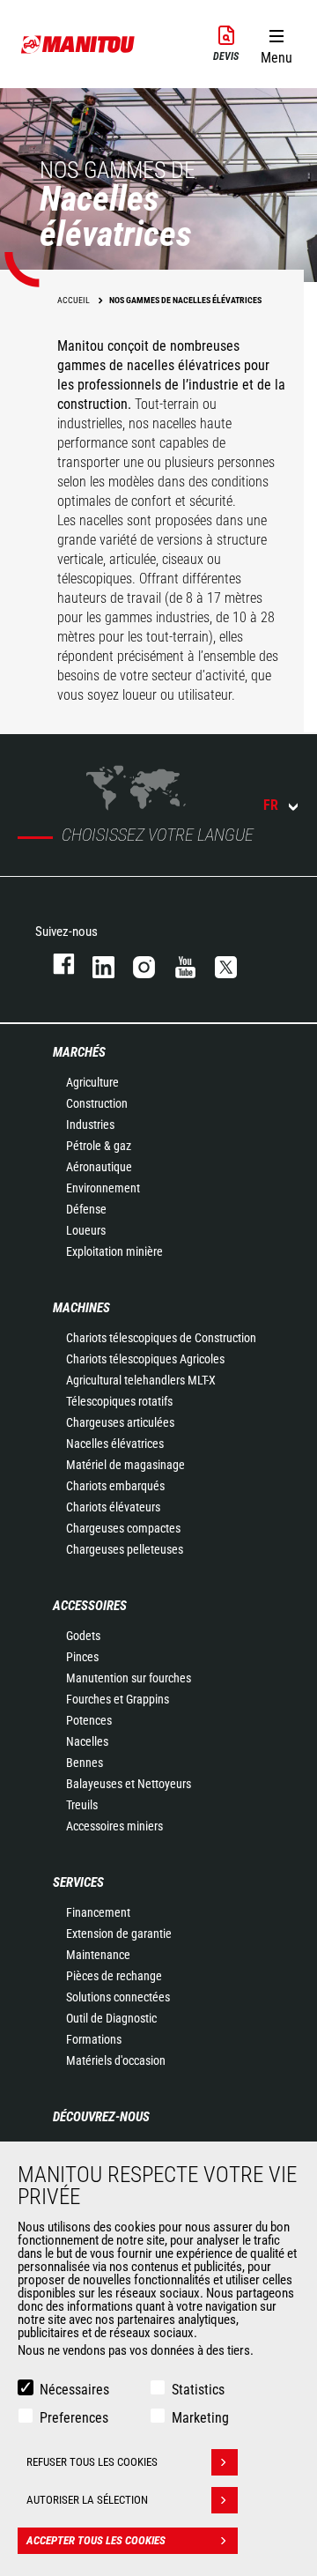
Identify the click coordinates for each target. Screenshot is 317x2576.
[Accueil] (78, 44)
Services (78, 1882)
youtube (177, 964)
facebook (55, 964)
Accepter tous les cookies (96, 2540)
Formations (94, 2039)
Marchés (79, 1052)
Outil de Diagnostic (111, 2018)
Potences (89, 1720)
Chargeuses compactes (123, 1528)
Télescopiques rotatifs (119, 1401)
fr (271, 805)
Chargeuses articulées (120, 1422)
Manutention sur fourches (129, 1678)
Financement (98, 1912)
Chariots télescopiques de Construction (161, 1338)
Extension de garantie (119, 1934)
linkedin (95, 964)
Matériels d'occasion (116, 2060)
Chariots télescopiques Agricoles (145, 1359)
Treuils (82, 1805)
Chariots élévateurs (113, 1507)
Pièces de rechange (114, 1976)
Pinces (82, 1657)
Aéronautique (99, 1167)
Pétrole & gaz (99, 1146)
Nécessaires (74, 2390)
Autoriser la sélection (87, 2500)
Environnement (103, 1188)
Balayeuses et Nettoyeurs (129, 1784)
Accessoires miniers (114, 1826)
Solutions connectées (118, 1997)
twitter (217, 964)
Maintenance (98, 1955)
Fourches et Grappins (118, 1699)
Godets (83, 1636)
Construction (97, 1103)
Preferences (74, 2418)
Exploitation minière (114, 1251)
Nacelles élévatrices (115, 1444)
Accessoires (90, 1606)
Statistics (198, 2390)
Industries (90, 1125)
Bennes (85, 1763)
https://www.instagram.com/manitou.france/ (136, 964)
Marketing (200, 2418)
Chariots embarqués (115, 1486)
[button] (276, 43)
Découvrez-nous (101, 2117)
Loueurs (86, 1230)
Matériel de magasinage (125, 1465)
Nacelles (87, 1741)
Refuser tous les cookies (92, 2462)
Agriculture (92, 1082)
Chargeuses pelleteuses (125, 1549)
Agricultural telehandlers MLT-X (141, 1380)
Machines (81, 1308)
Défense (86, 1209)
